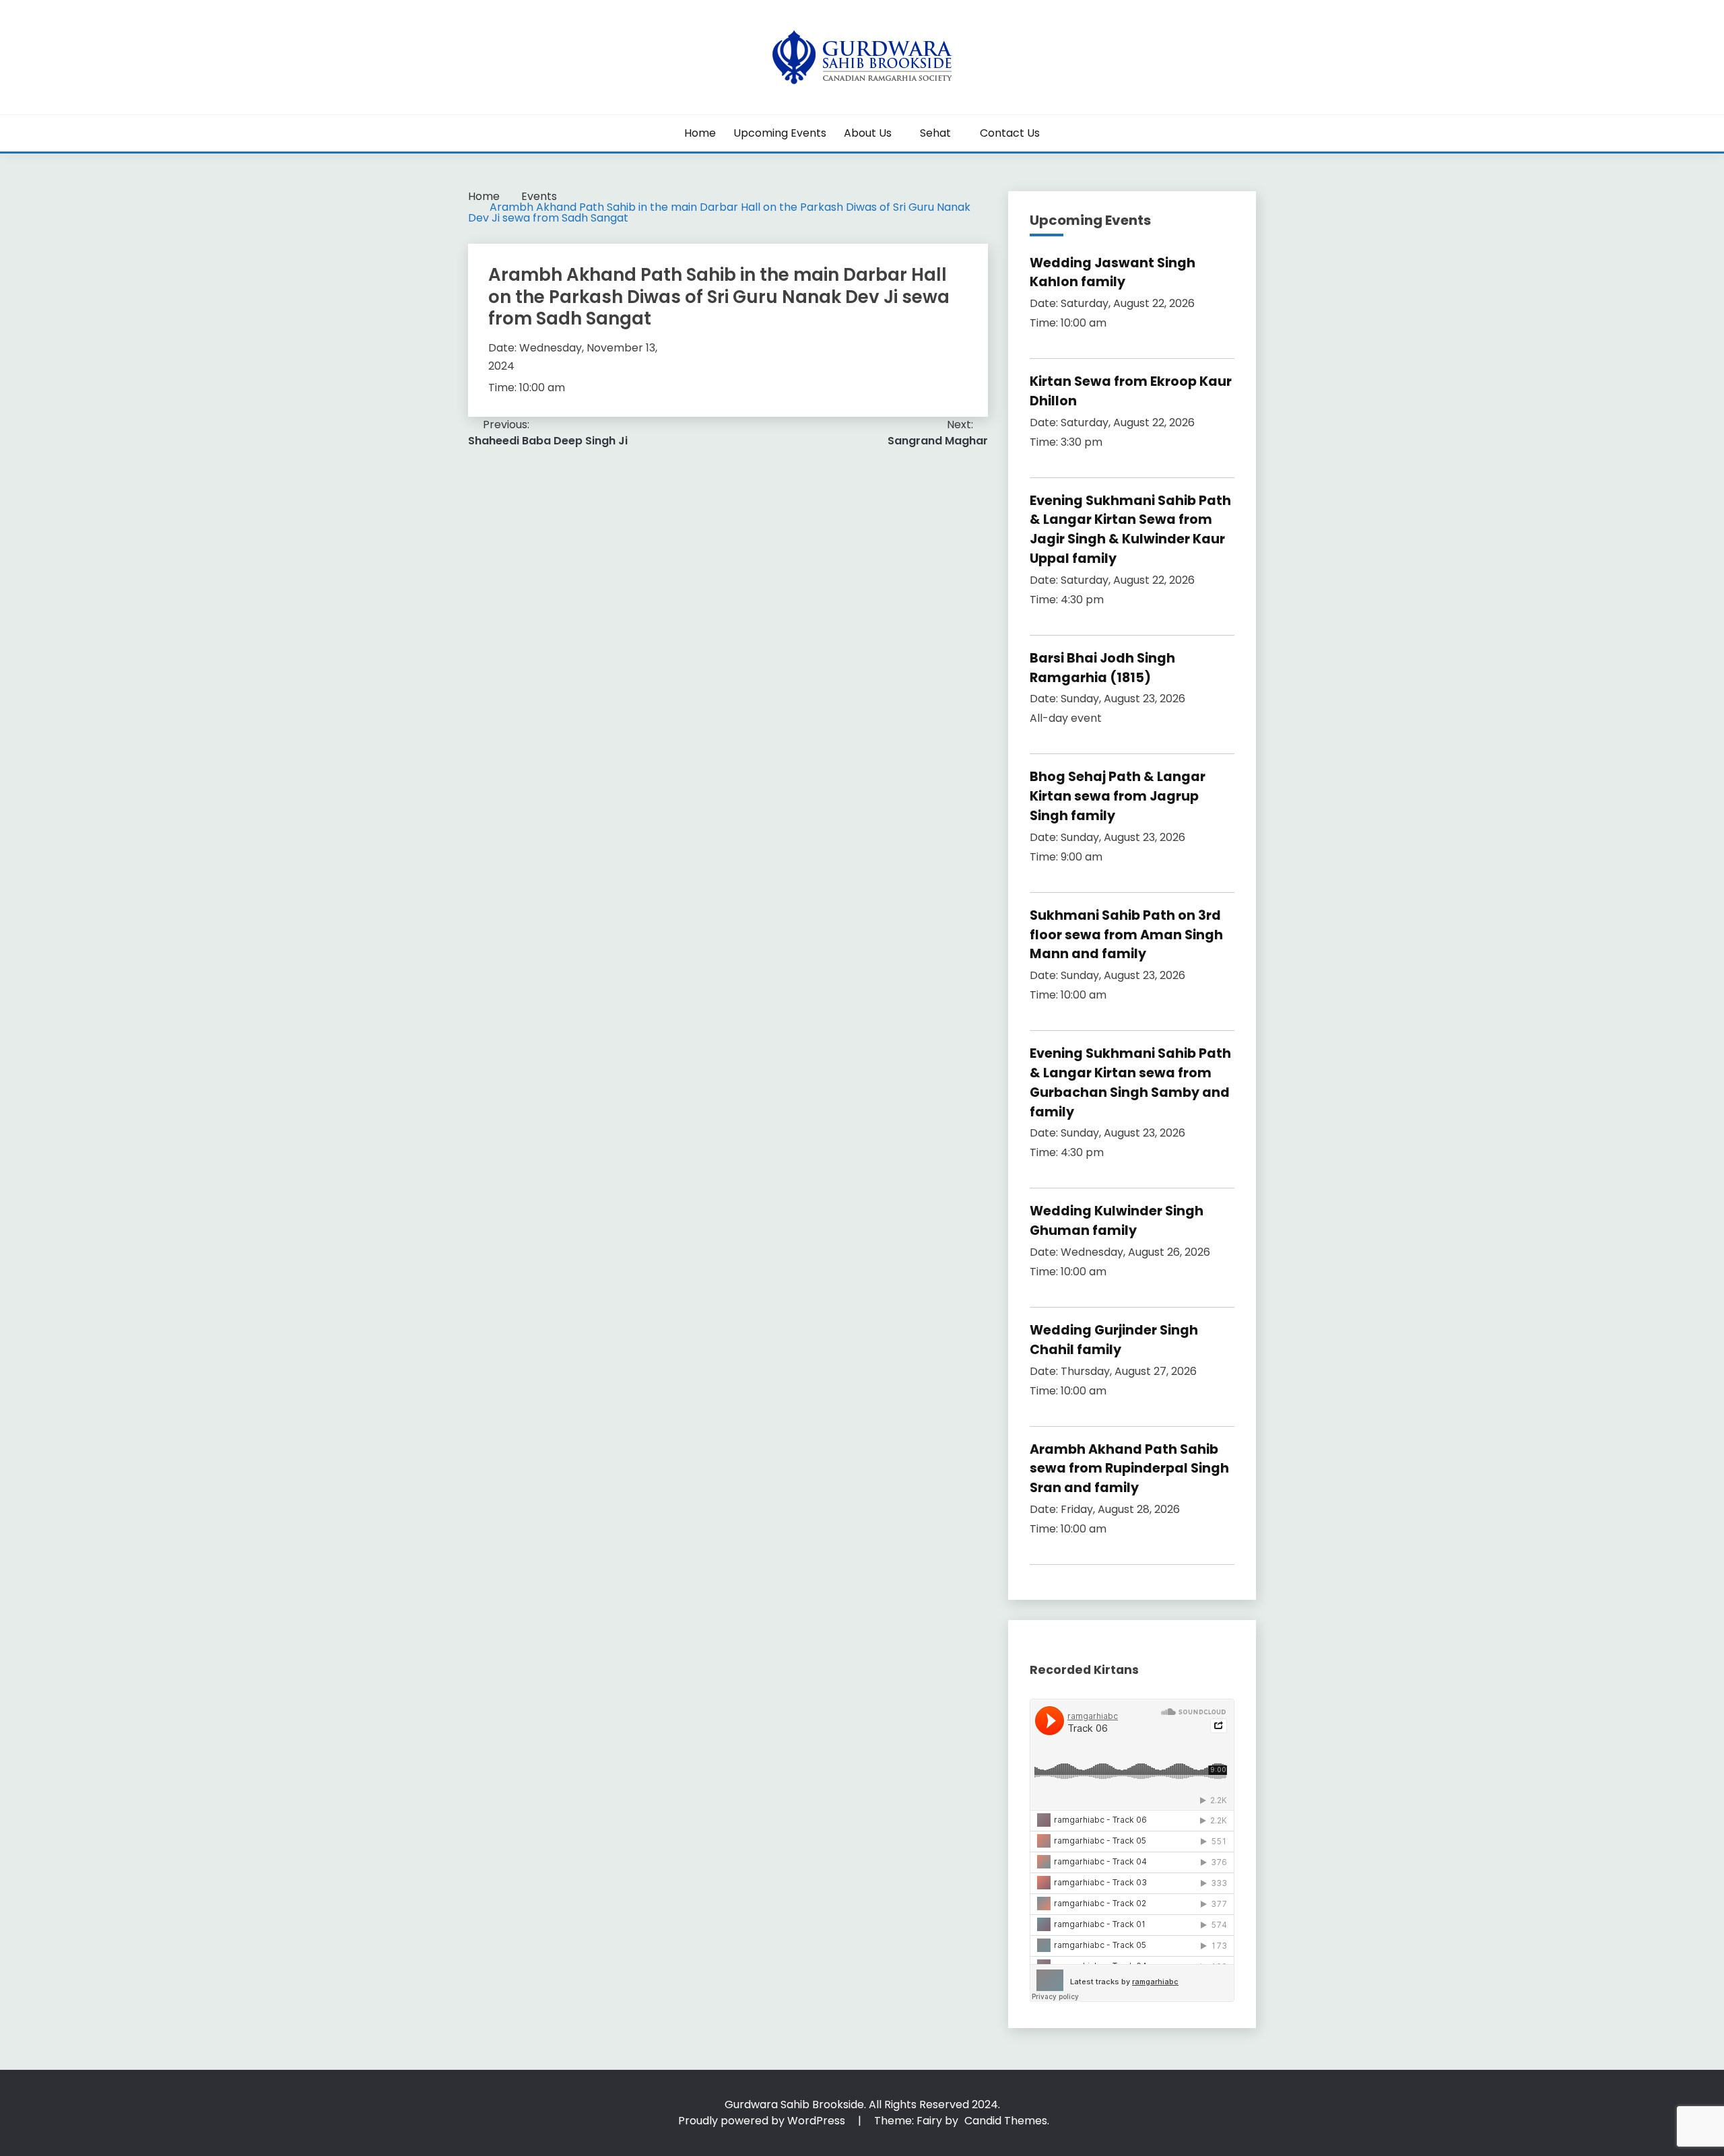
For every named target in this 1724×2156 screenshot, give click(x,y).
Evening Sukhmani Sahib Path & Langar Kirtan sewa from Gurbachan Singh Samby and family (1130, 1082)
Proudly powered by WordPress (763, 2121)
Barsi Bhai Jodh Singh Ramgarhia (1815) (1102, 668)
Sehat (935, 133)
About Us (868, 133)
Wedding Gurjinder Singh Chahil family (1114, 1340)
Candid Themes (1006, 2121)
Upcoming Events (780, 133)
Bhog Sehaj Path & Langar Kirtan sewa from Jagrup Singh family (1118, 796)
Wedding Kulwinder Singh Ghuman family (1117, 1221)
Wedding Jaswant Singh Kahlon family (1113, 273)
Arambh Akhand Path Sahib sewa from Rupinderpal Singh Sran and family (1129, 1469)
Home (700, 133)
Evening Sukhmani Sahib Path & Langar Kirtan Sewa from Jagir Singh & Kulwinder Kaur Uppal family (1130, 530)
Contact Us (1010, 133)
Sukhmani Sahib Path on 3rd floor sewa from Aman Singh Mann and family (1126, 935)
